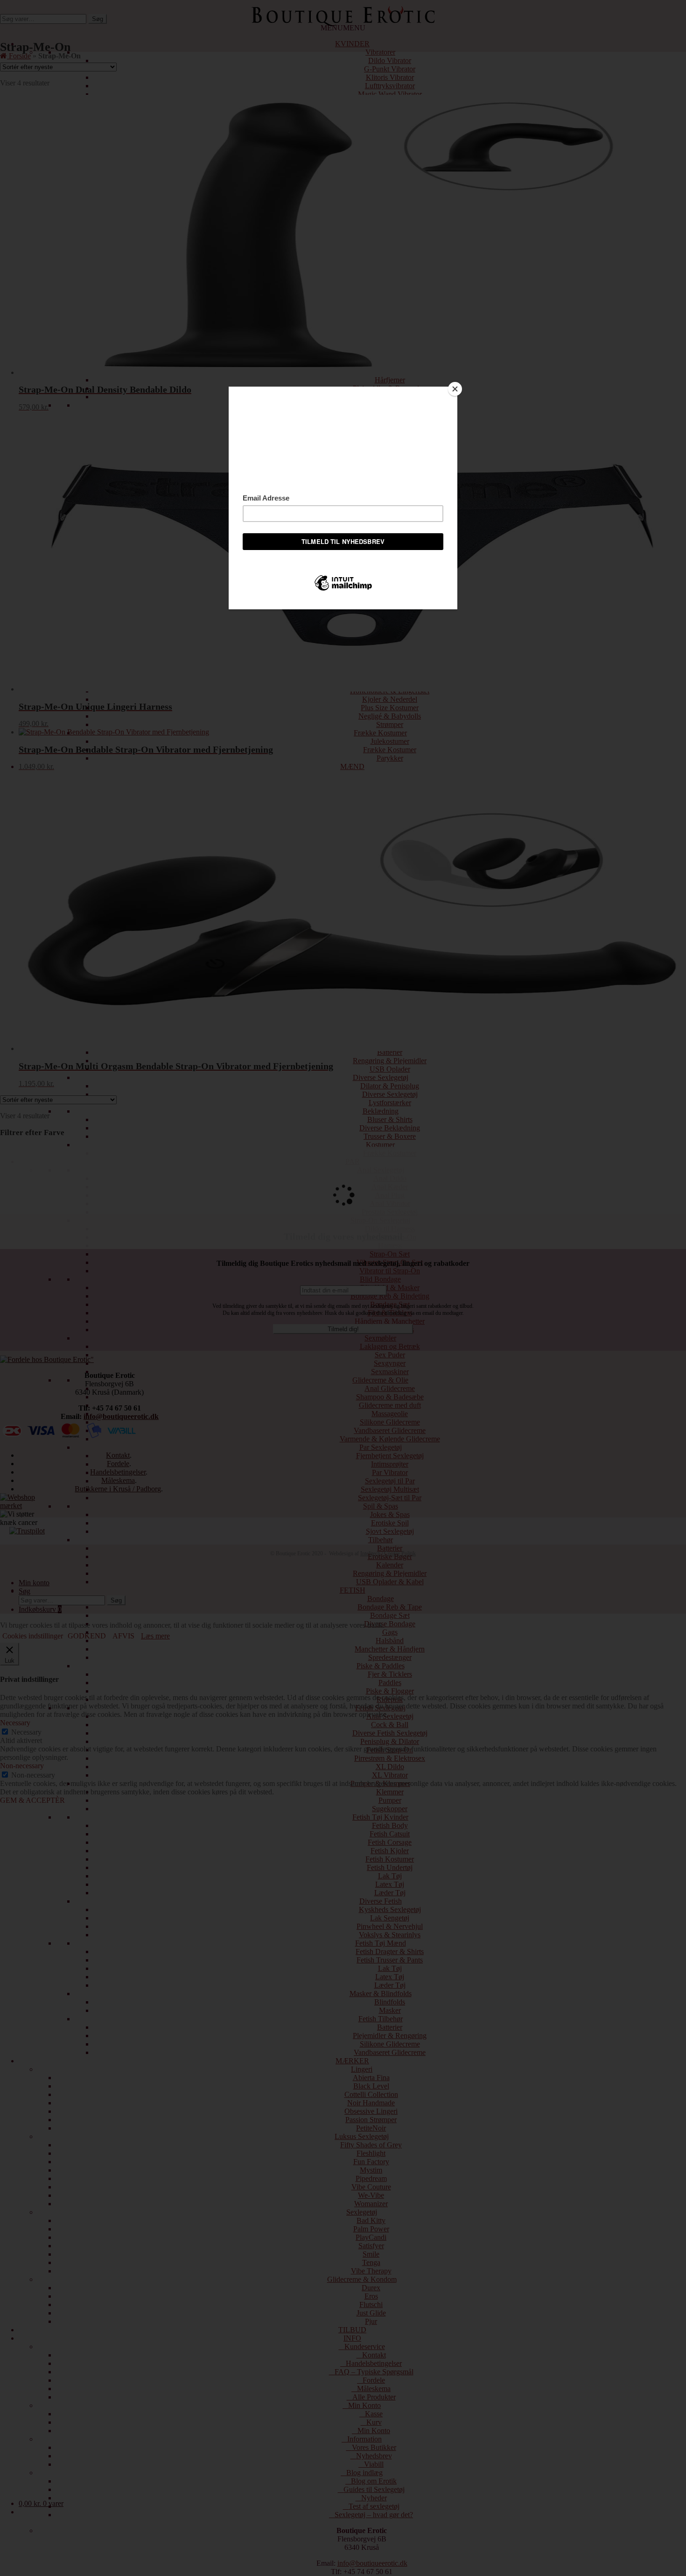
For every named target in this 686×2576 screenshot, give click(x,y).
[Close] (455, 389)
